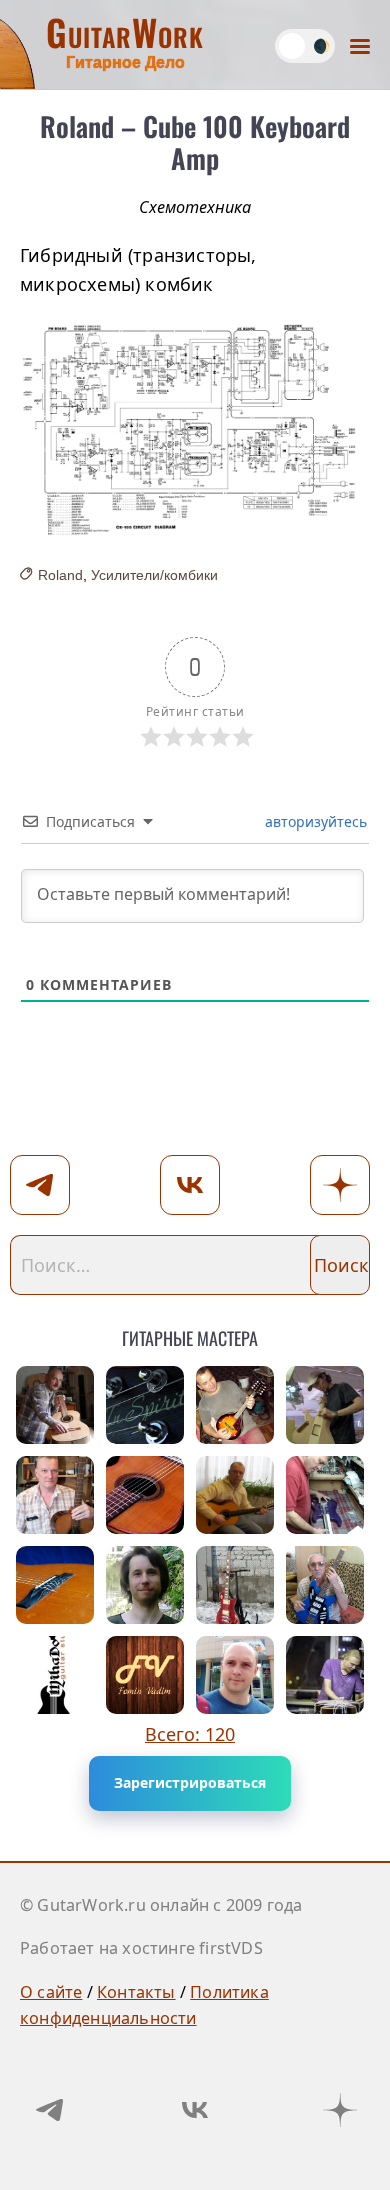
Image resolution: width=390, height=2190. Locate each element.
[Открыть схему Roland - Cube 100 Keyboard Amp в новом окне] (195, 431)
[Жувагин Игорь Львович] (145, 1405)
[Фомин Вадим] (145, 1675)
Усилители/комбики (154, 575)
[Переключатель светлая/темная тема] (305, 46)
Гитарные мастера (190, 1334)
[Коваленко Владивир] (55, 1405)
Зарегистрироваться (190, 1782)
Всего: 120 (190, 1734)
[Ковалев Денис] (235, 1675)
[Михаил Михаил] (55, 1495)
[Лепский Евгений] (325, 1405)
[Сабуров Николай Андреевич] (325, 1585)
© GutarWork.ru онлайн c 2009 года (161, 1905)
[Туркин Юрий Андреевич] (55, 1585)
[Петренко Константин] (325, 1675)
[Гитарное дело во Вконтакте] (195, 2110)
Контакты (136, 1992)
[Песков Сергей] (145, 1495)
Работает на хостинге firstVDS (141, 1948)
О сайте (51, 1992)
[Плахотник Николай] (325, 1495)
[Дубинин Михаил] (55, 1675)
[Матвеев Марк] (145, 1585)
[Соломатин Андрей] (235, 1405)
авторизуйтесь (314, 821)
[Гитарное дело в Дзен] (340, 2110)
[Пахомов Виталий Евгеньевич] (235, 1495)
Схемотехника (195, 207)
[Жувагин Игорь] (235, 1585)
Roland (60, 575)
